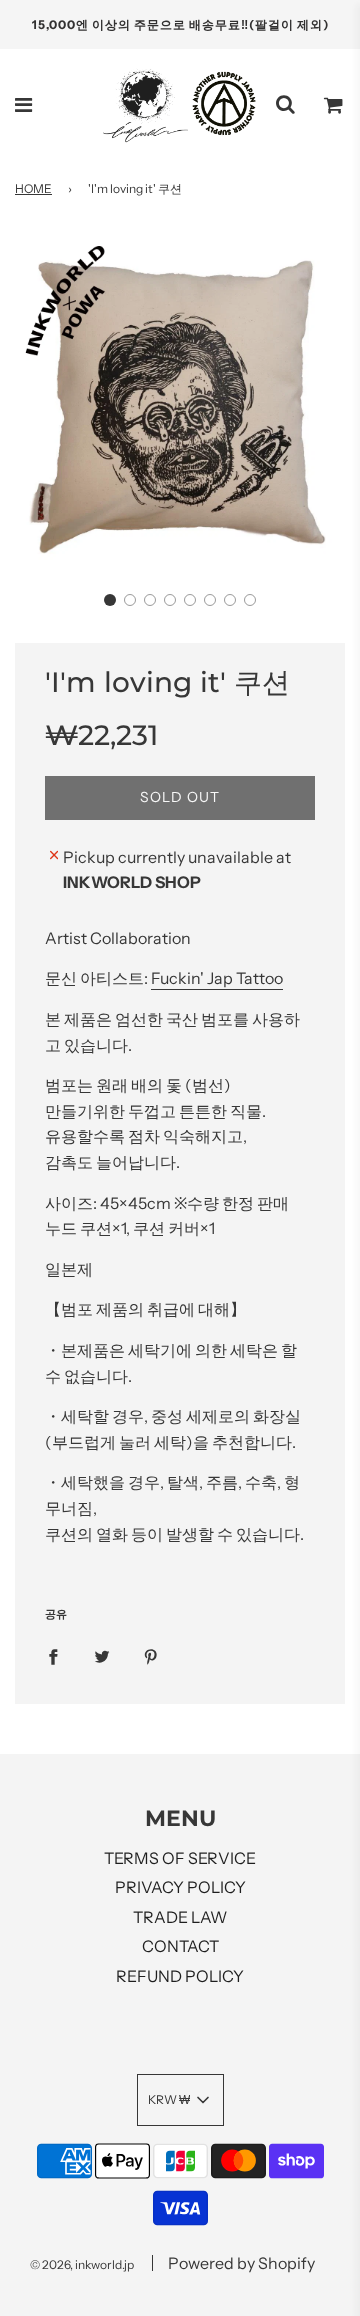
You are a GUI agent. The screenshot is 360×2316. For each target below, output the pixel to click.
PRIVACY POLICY (180, 1887)
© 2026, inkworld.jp (82, 2264)
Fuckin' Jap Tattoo (217, 978)
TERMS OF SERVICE (180, 1858)
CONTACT (180, 1946)
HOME (33, 188)
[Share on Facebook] (53, 1656)
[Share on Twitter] (102, 1656)
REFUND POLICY (180, 1976)
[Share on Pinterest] (151, 1656)
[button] (110, 600)
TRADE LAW (180, 1917)
